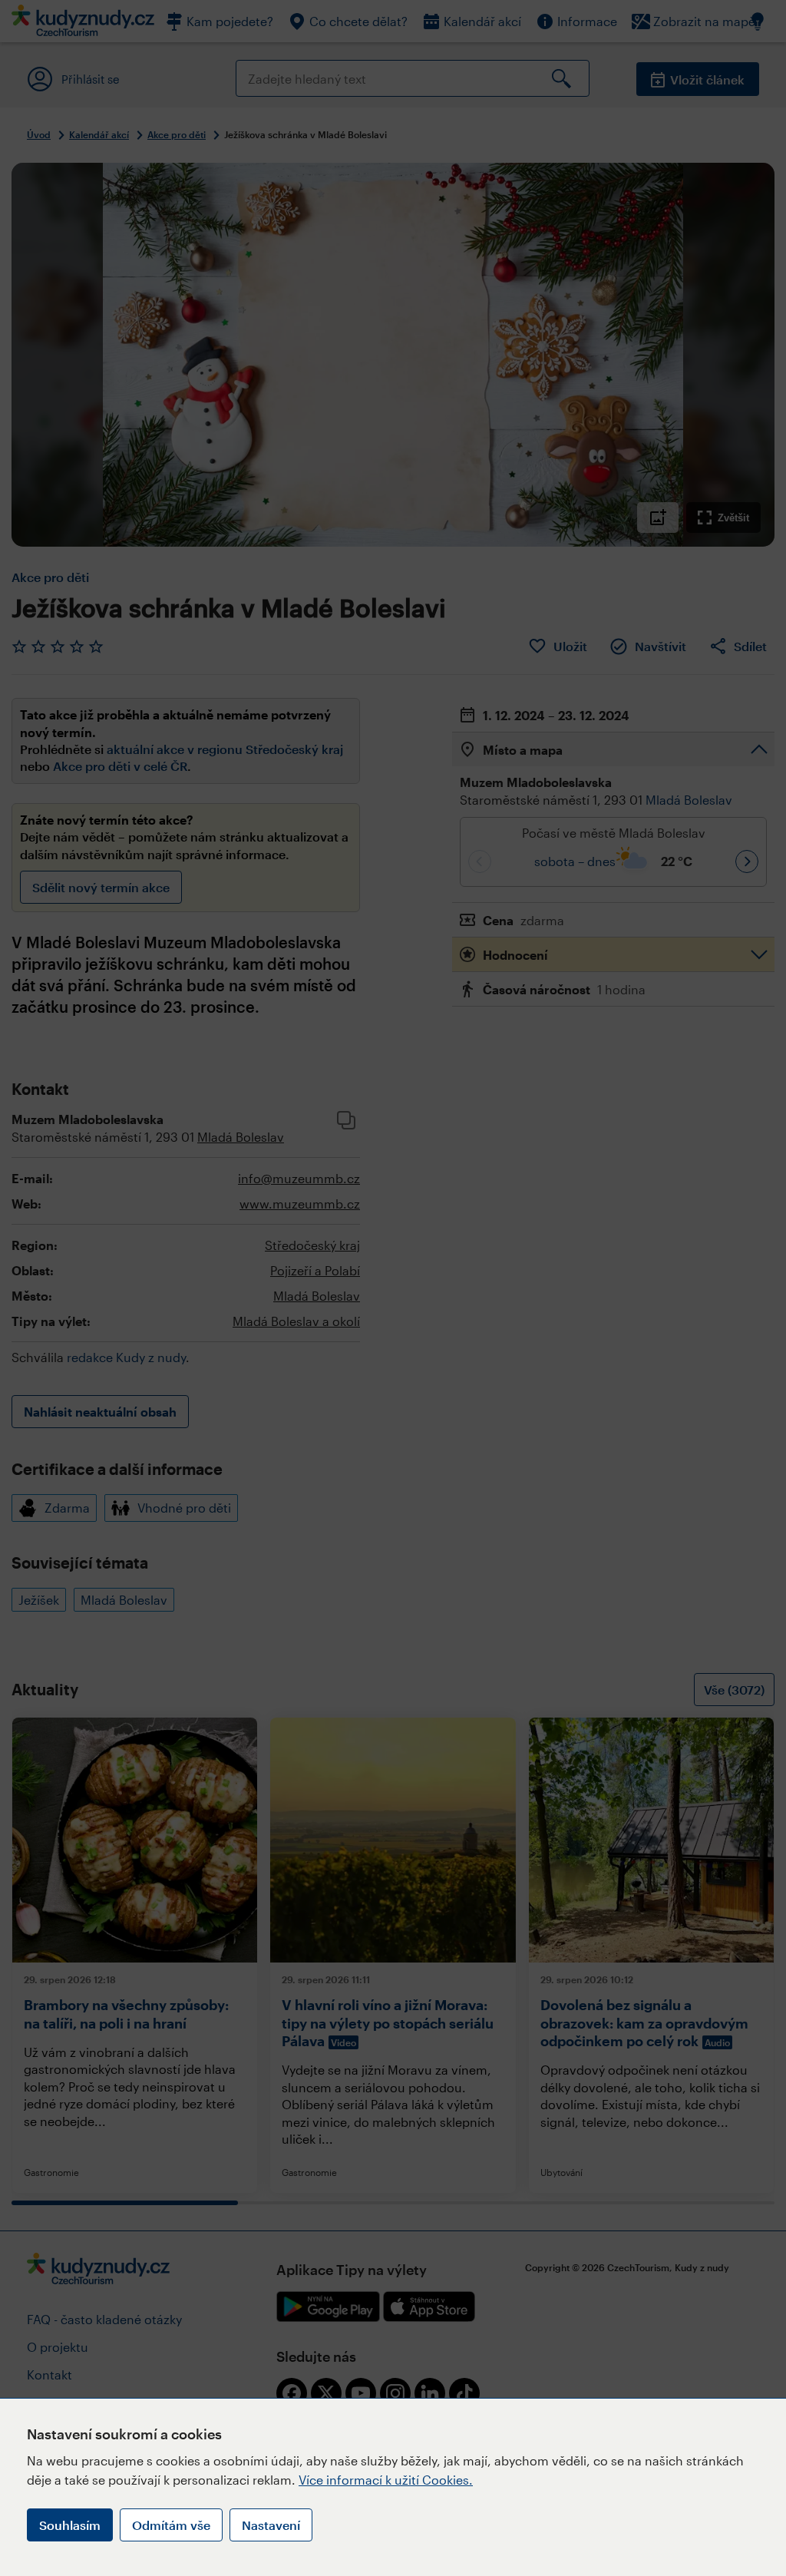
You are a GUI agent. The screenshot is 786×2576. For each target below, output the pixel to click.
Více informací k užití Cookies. (386, 2480)
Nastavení (271, 2525)
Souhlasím (70, 2525)
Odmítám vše (171, 2525)
